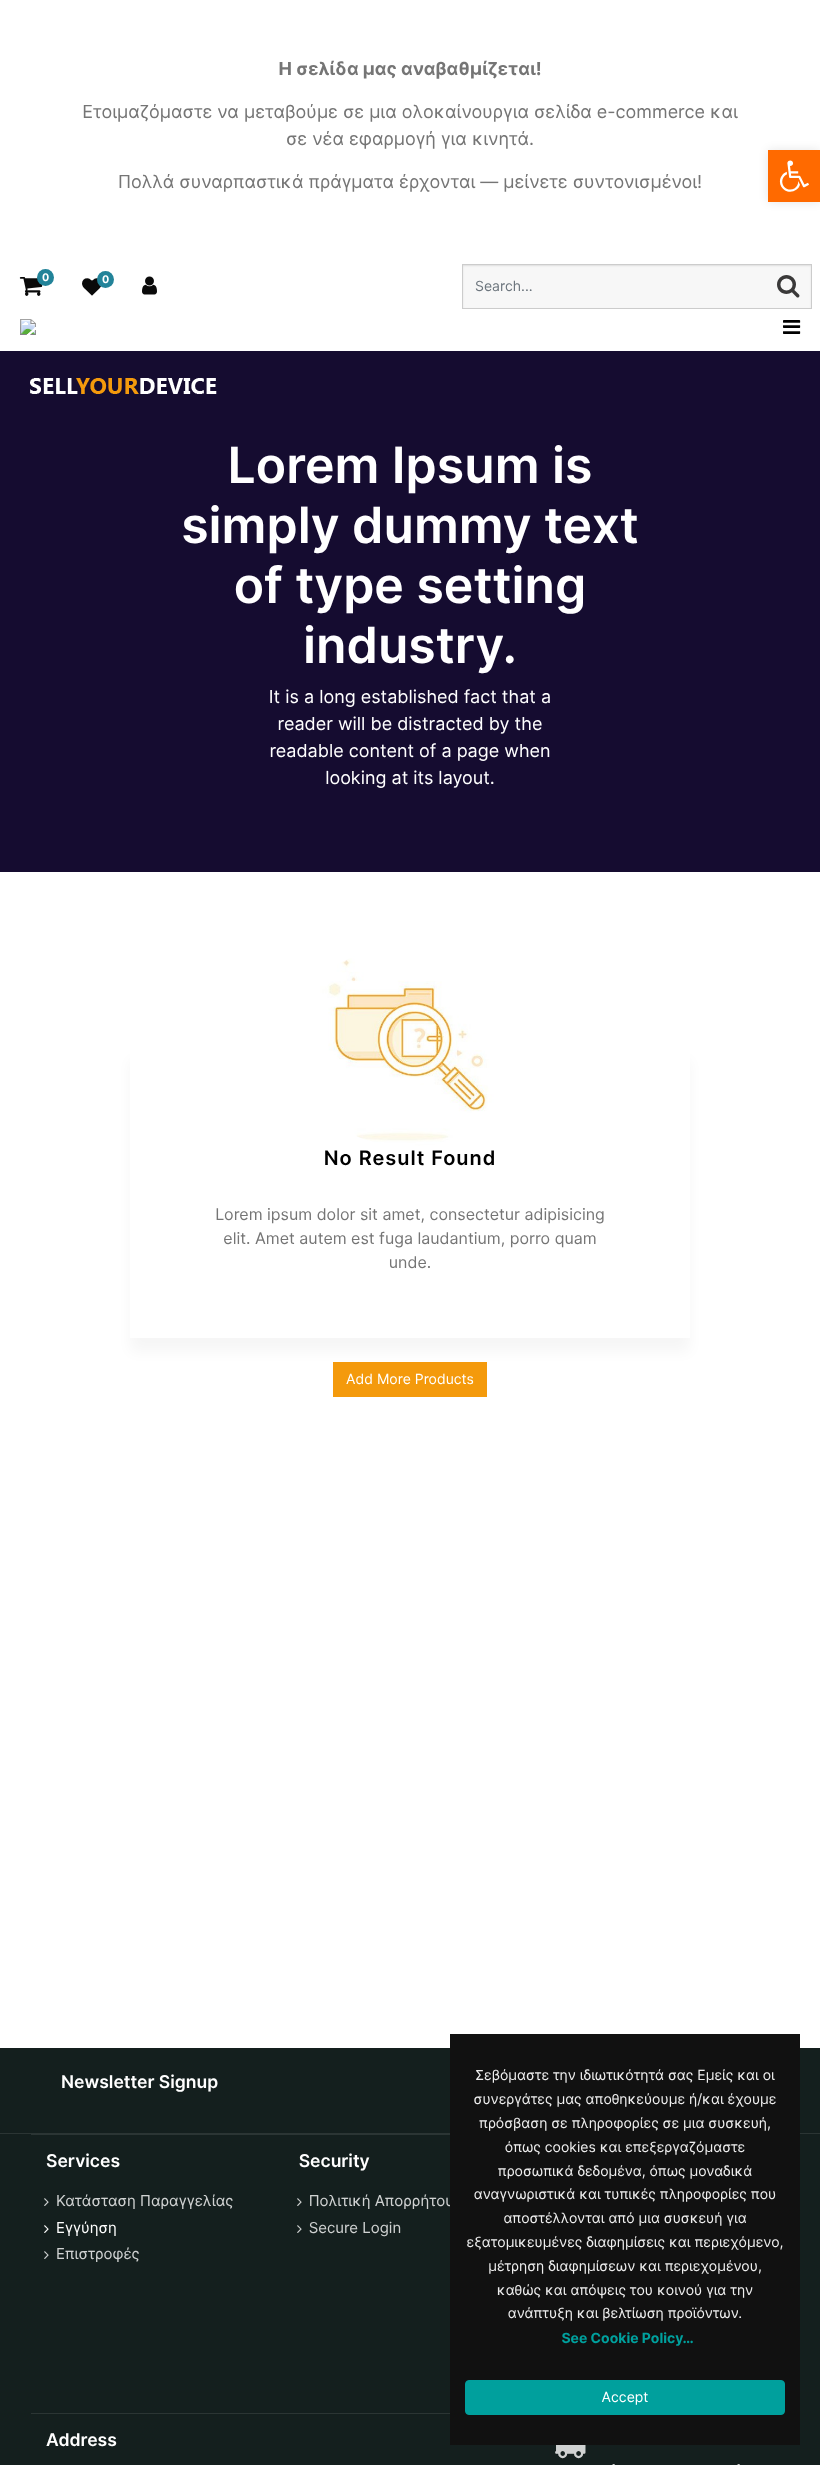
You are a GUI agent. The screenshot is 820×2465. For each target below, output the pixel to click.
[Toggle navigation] (785, 327)
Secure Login (355, 2227)
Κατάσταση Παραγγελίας (144, 2200)
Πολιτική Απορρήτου (381, 2200)
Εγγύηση (86, 2227)
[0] (31, 286)
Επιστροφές (98, 2253)
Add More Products (410, 1379)
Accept (625, 2397)
